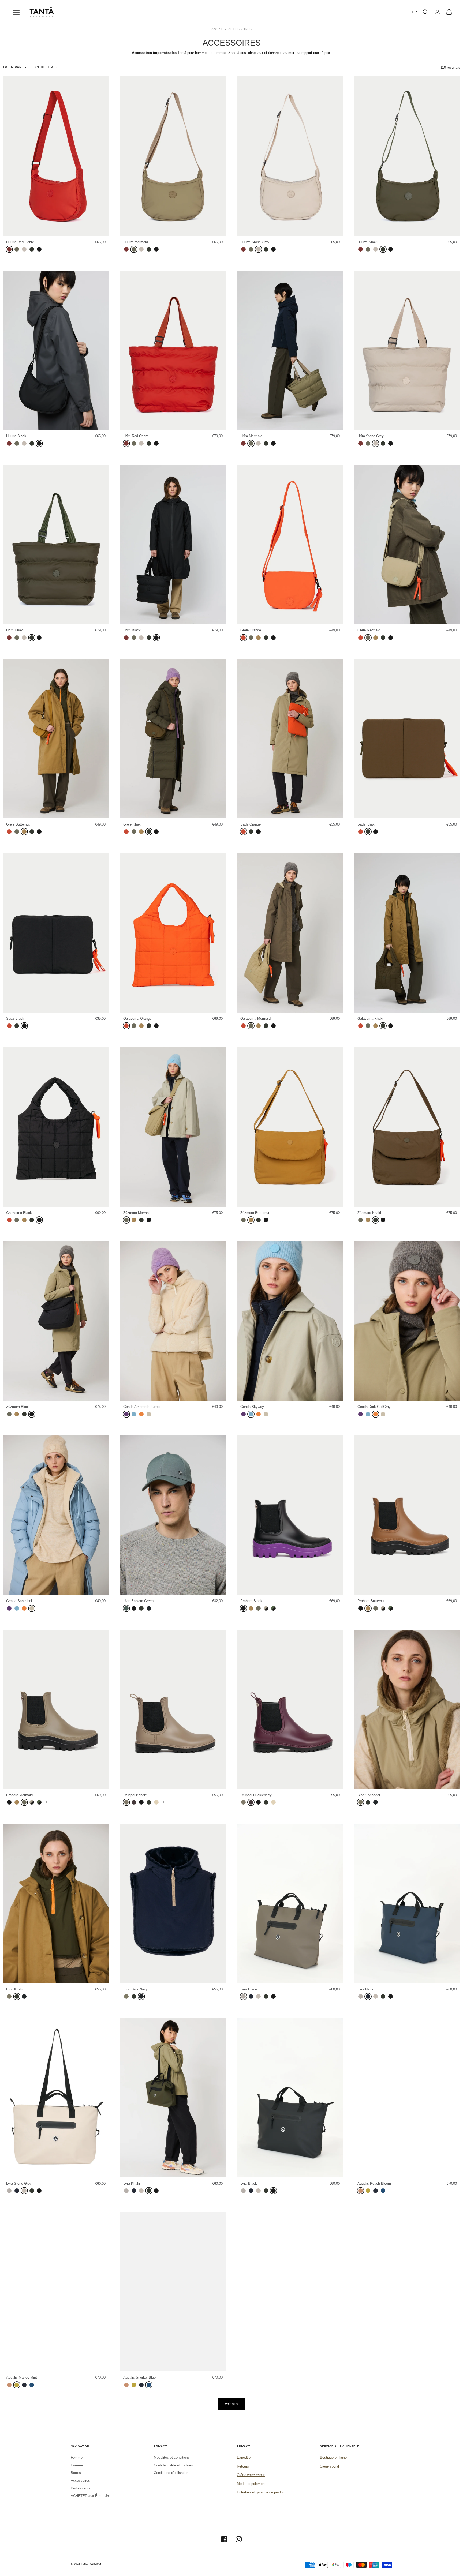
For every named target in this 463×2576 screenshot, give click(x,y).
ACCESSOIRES (240, 29)
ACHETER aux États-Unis (91, 2496)
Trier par (12, 67)
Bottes (76, 2473)
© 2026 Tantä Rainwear (86, 2564)
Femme (77, 2457)
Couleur (44, 67)
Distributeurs (81, 2488)
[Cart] (449, 12)
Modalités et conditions (172, 2457)
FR (414, 12)
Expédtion (245, 2457)
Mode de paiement (251, 2484)
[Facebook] (224, 2539)
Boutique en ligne (333, 2457)
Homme (77, 2465)
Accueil (217, 29)
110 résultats (450, 67)
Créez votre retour (251, 2475)
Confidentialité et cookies (173, 2465)
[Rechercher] (425, 12)
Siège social (329, 2466)
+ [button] (281, 1608)
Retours (243, 2466)
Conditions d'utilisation (171, 2473)
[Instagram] (239, 2539)
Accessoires (80, 2481)
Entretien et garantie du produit (261, 2492)
